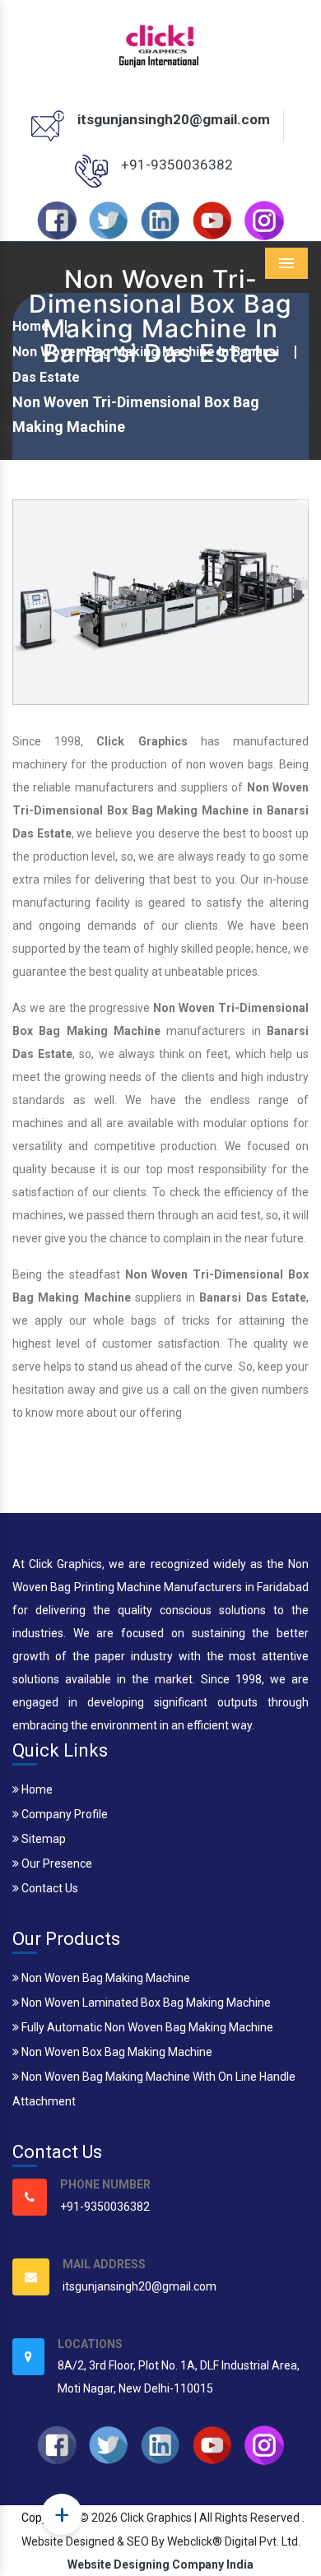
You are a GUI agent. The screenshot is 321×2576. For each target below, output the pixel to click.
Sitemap (42, 1839)
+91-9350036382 (177, 165)
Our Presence (56, 1864)
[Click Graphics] (160, 44)
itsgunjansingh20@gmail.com (174, 119)
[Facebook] (57, 220)
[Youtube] (212, 220)
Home (36, 1789)
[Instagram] (264, 220)
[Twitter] (109, 220)
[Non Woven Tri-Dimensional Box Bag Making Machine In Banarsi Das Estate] (160, 601)
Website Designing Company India (160, 2564)
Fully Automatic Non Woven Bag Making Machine (146, 2027)
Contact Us (49, 1888)
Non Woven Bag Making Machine (105, 1978)
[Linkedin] (160, 220)
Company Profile (63, 1814)
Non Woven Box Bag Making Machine (116, 2052)
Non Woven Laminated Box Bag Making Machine (145, 2003)
